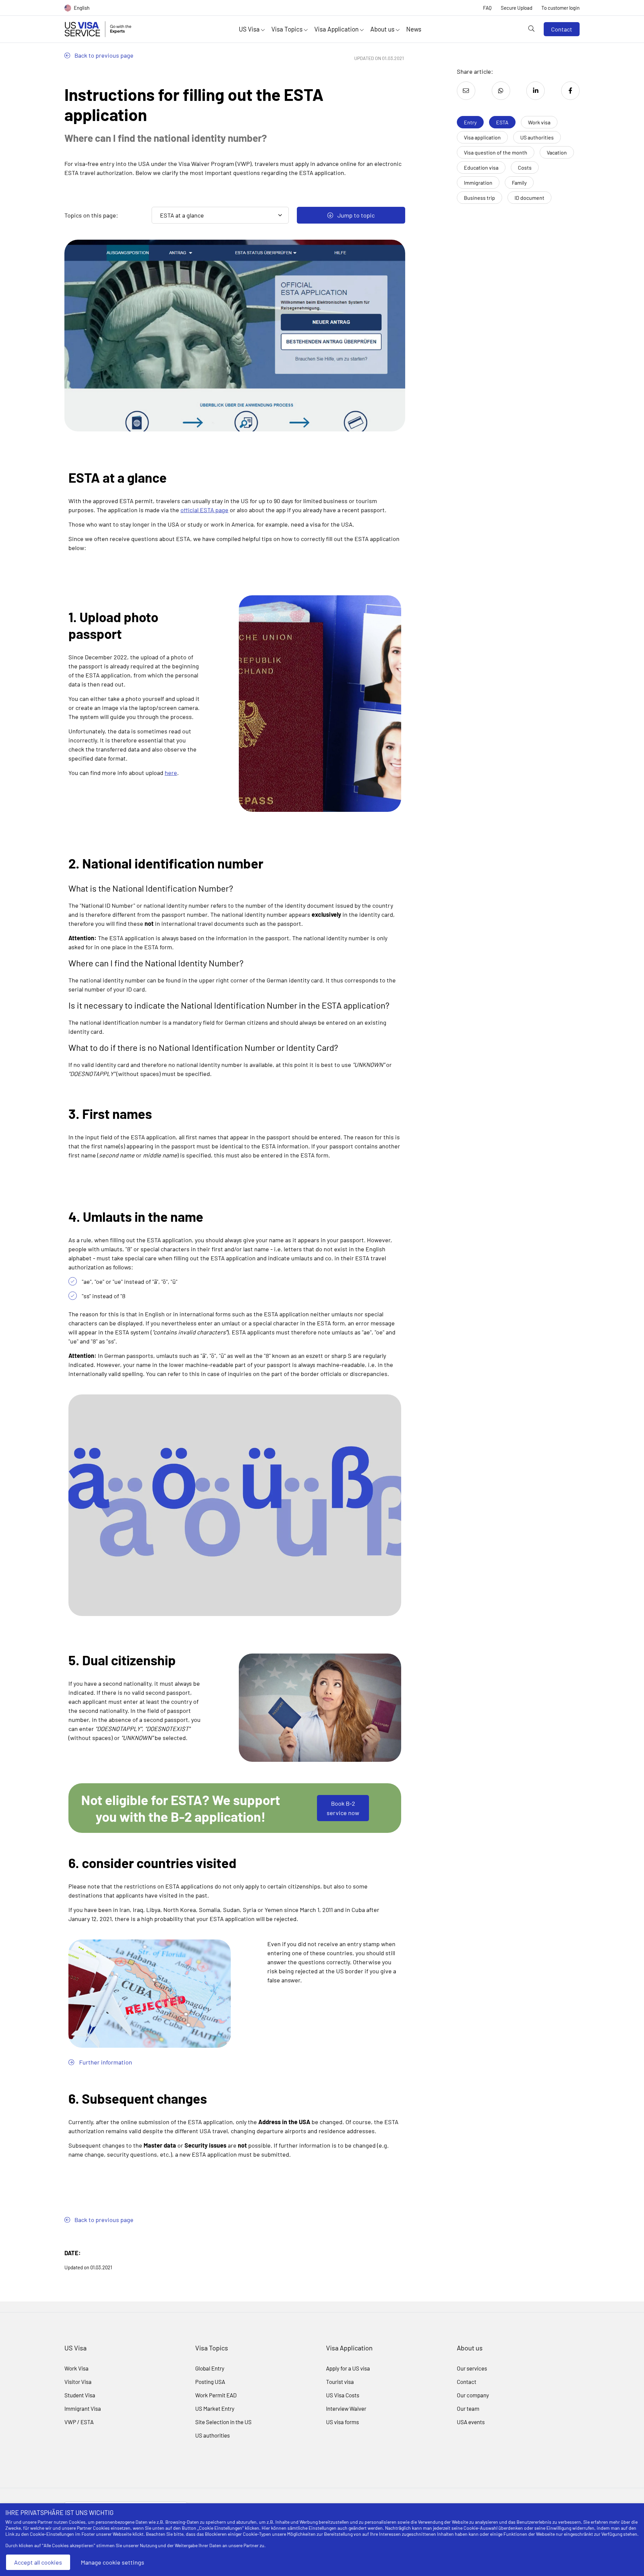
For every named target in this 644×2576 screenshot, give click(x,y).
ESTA (502, 122)
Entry (470, 122)
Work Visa (76, 2368)
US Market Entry (215, 2408)
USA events (471, 2422)
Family (519, 183)
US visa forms (342, 2422)
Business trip (479, 198)
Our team (468, 2408)
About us (383, 29)
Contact (562, 29)
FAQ (487, 8)
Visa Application (337, 29)
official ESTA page (204, 510)
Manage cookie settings (113, 2562)
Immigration (478, 183)
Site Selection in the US (223, 2422)
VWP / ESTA (79, 2422)
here (171, 773)
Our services (472, 2368)
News (414, 29)
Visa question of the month (496, 152)
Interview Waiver (346, 2408)
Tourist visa (340, 2382)
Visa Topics (288, 29)
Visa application (482, 137)
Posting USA (210, 2382)
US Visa (250, 29)
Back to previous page (103, 55)
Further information (105, 2062)
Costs (525, 167)
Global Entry (210, 2368)
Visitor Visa (78, 2382)
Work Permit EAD (216, 2395)
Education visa (481, 167)
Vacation (557, 152)
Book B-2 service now (343, 1808)
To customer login (560, 8)
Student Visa (80, 2395)
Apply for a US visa (348, 2368)
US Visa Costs (343, 2395)
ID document (529, 198)
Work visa (539, 122)
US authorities (537, 137)
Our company (473, 2395)
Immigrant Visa (83, 2408)
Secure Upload (517, 8)
